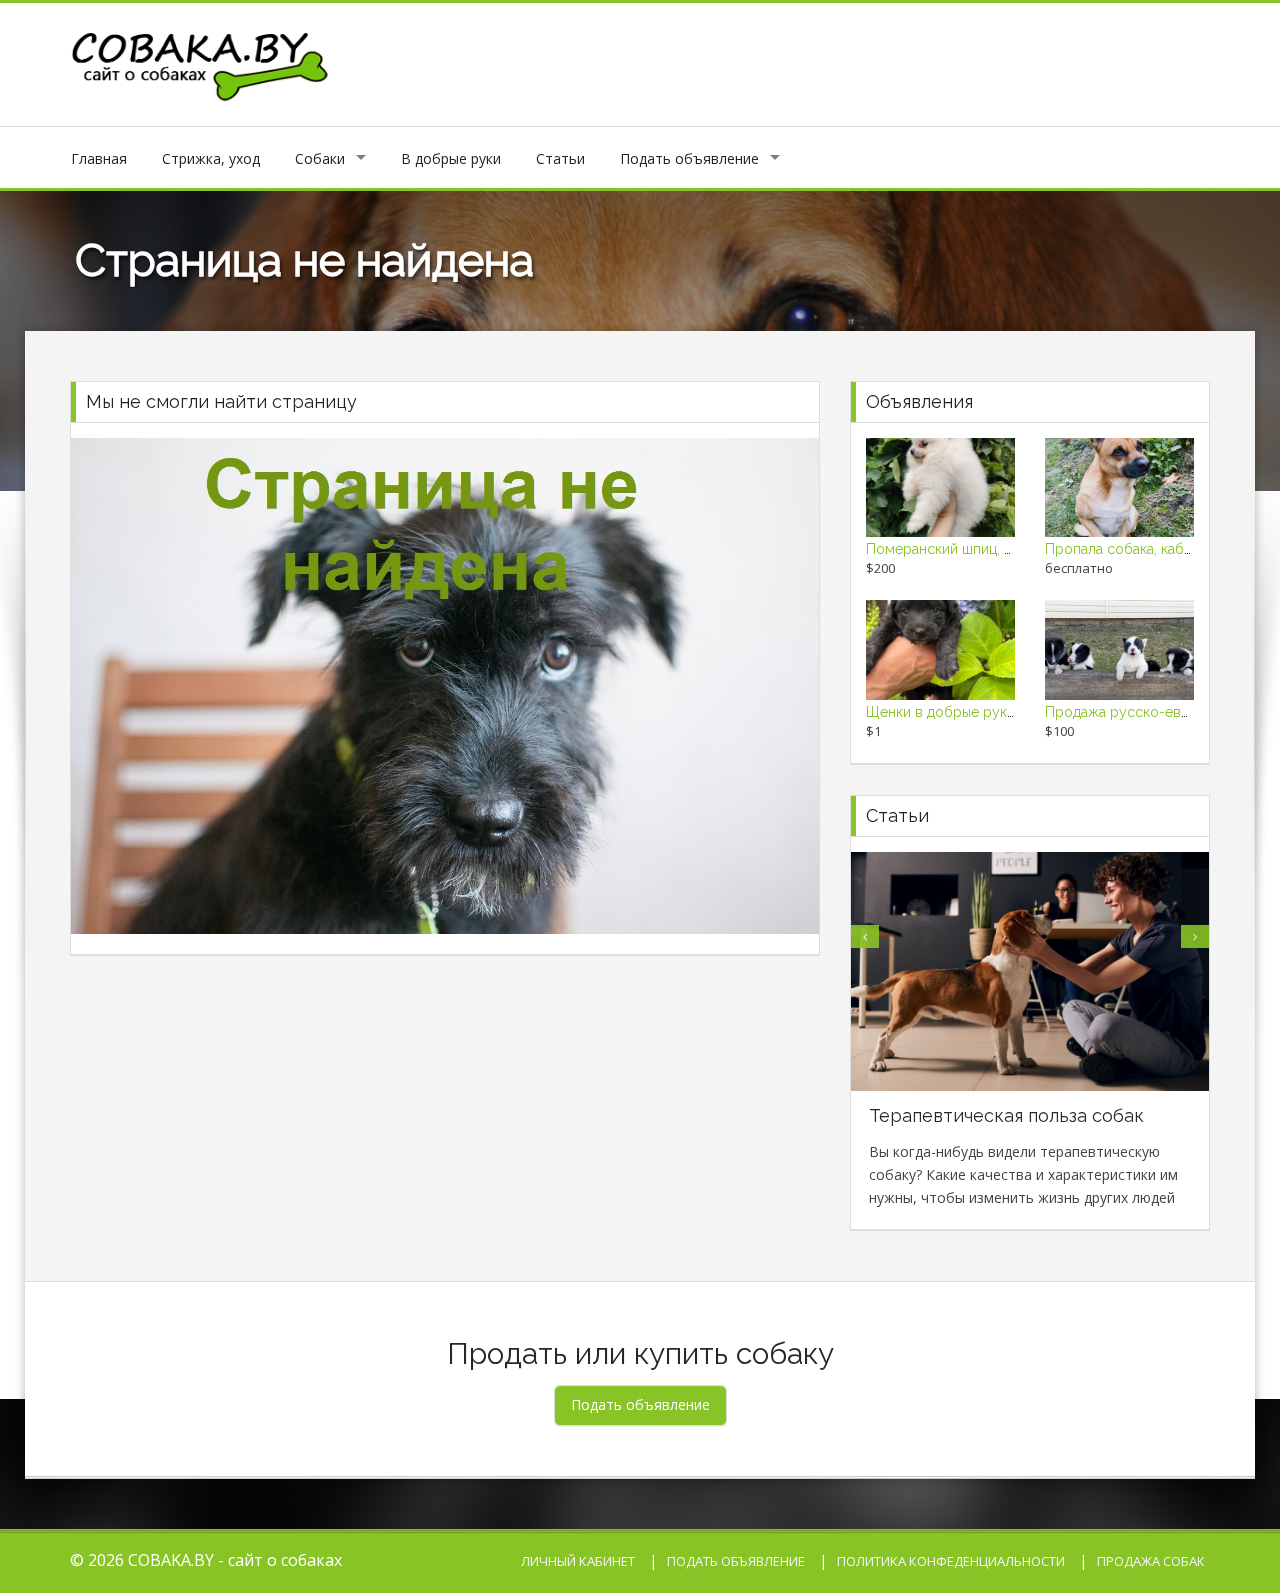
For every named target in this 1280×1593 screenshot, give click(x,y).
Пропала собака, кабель (1125, 549)
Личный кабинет (578, 1561)
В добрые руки (451, 158)
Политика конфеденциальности (951, 1561)
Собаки (320, 158)
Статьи (560, 158)
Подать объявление (689, 158)
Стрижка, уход (211, 158)
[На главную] (201, 62)
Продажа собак (1151, 1561)
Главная (99, 158)
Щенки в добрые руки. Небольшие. (984, 712)
